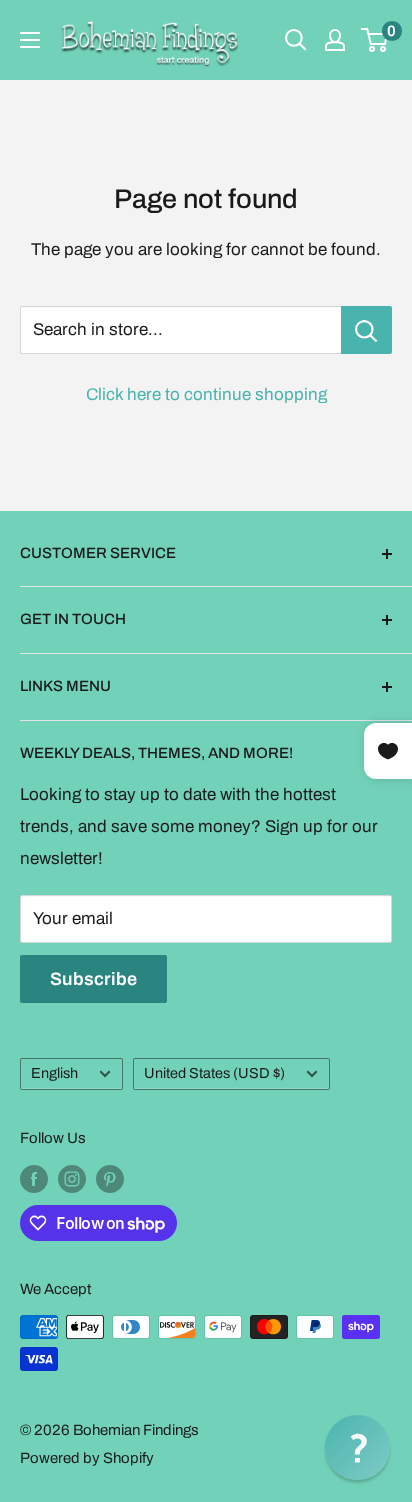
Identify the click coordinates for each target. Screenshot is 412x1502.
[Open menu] (30, 40)
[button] (357, 1447)
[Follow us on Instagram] (72, 1178)
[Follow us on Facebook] (34, 1178)
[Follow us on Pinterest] (110, 1178)
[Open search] (296, 40)
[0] (375, 40)
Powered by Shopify (87, 1458)
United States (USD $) (214, 1073)
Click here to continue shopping (206, 394)
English (54, 1073)
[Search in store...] (366, 330)
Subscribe (93, 979)
